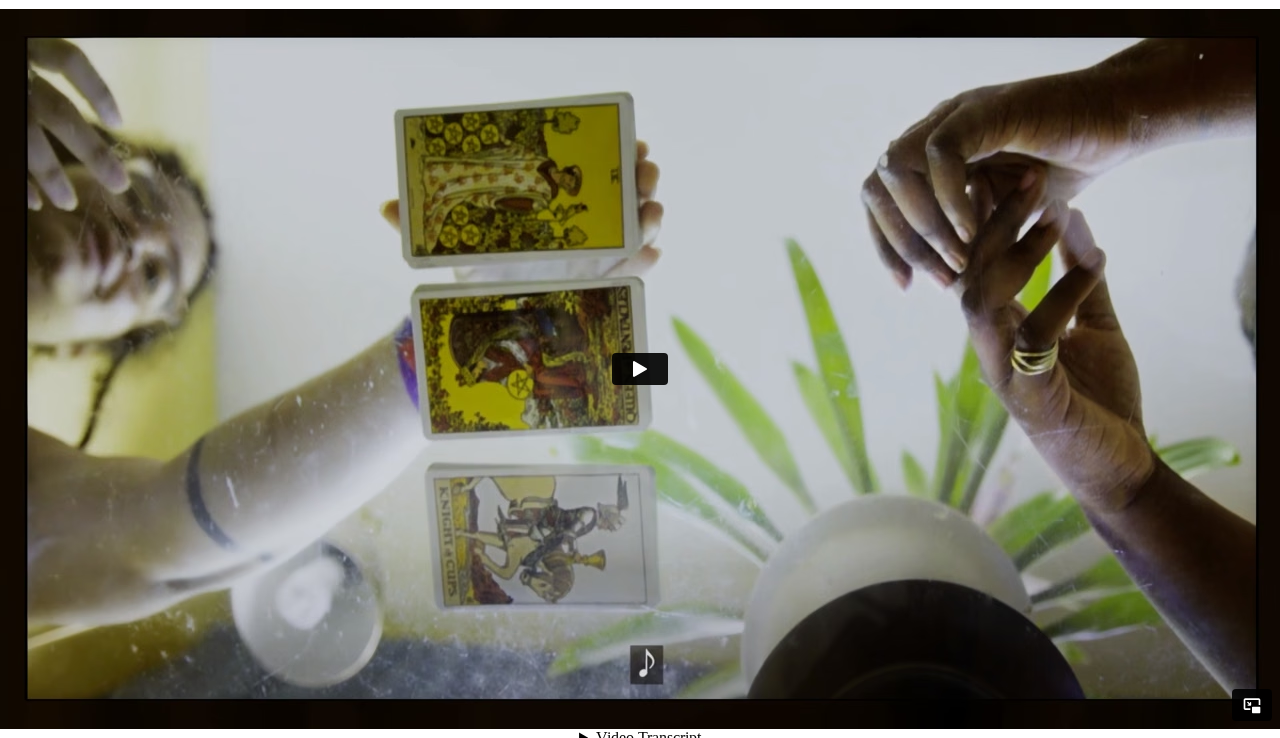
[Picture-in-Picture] (1252, 705)
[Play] (640, 369)
